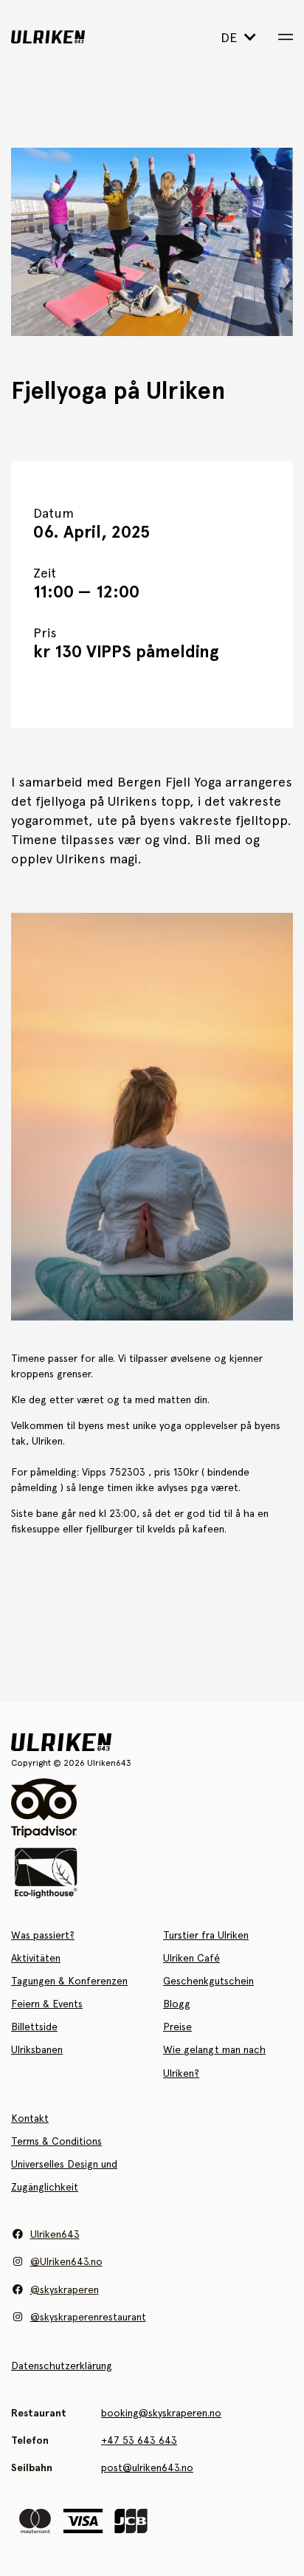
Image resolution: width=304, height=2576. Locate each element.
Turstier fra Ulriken (206, 1935)
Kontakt (30, 2118)
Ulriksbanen (37, 2049)
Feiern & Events (47, 2004)
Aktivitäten (36, 1958)
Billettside (34, 2027)
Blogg (177, 2004)
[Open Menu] (286, 37)
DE (231, 37)
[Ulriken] (70, 37)
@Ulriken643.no (66, 2261)
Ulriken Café (191, 1958)
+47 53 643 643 (139, 2440)
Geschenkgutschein (208, 1981)
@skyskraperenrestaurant (88, 2317)
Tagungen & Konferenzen (69, 1981)
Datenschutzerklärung (62, 2366)
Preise (177, 2027)
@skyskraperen (65, 2289)
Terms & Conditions (56, 2141)
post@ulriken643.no (147, 2467)
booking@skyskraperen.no (161, 2413)
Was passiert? (43, 1935)
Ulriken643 (55, 2234)
